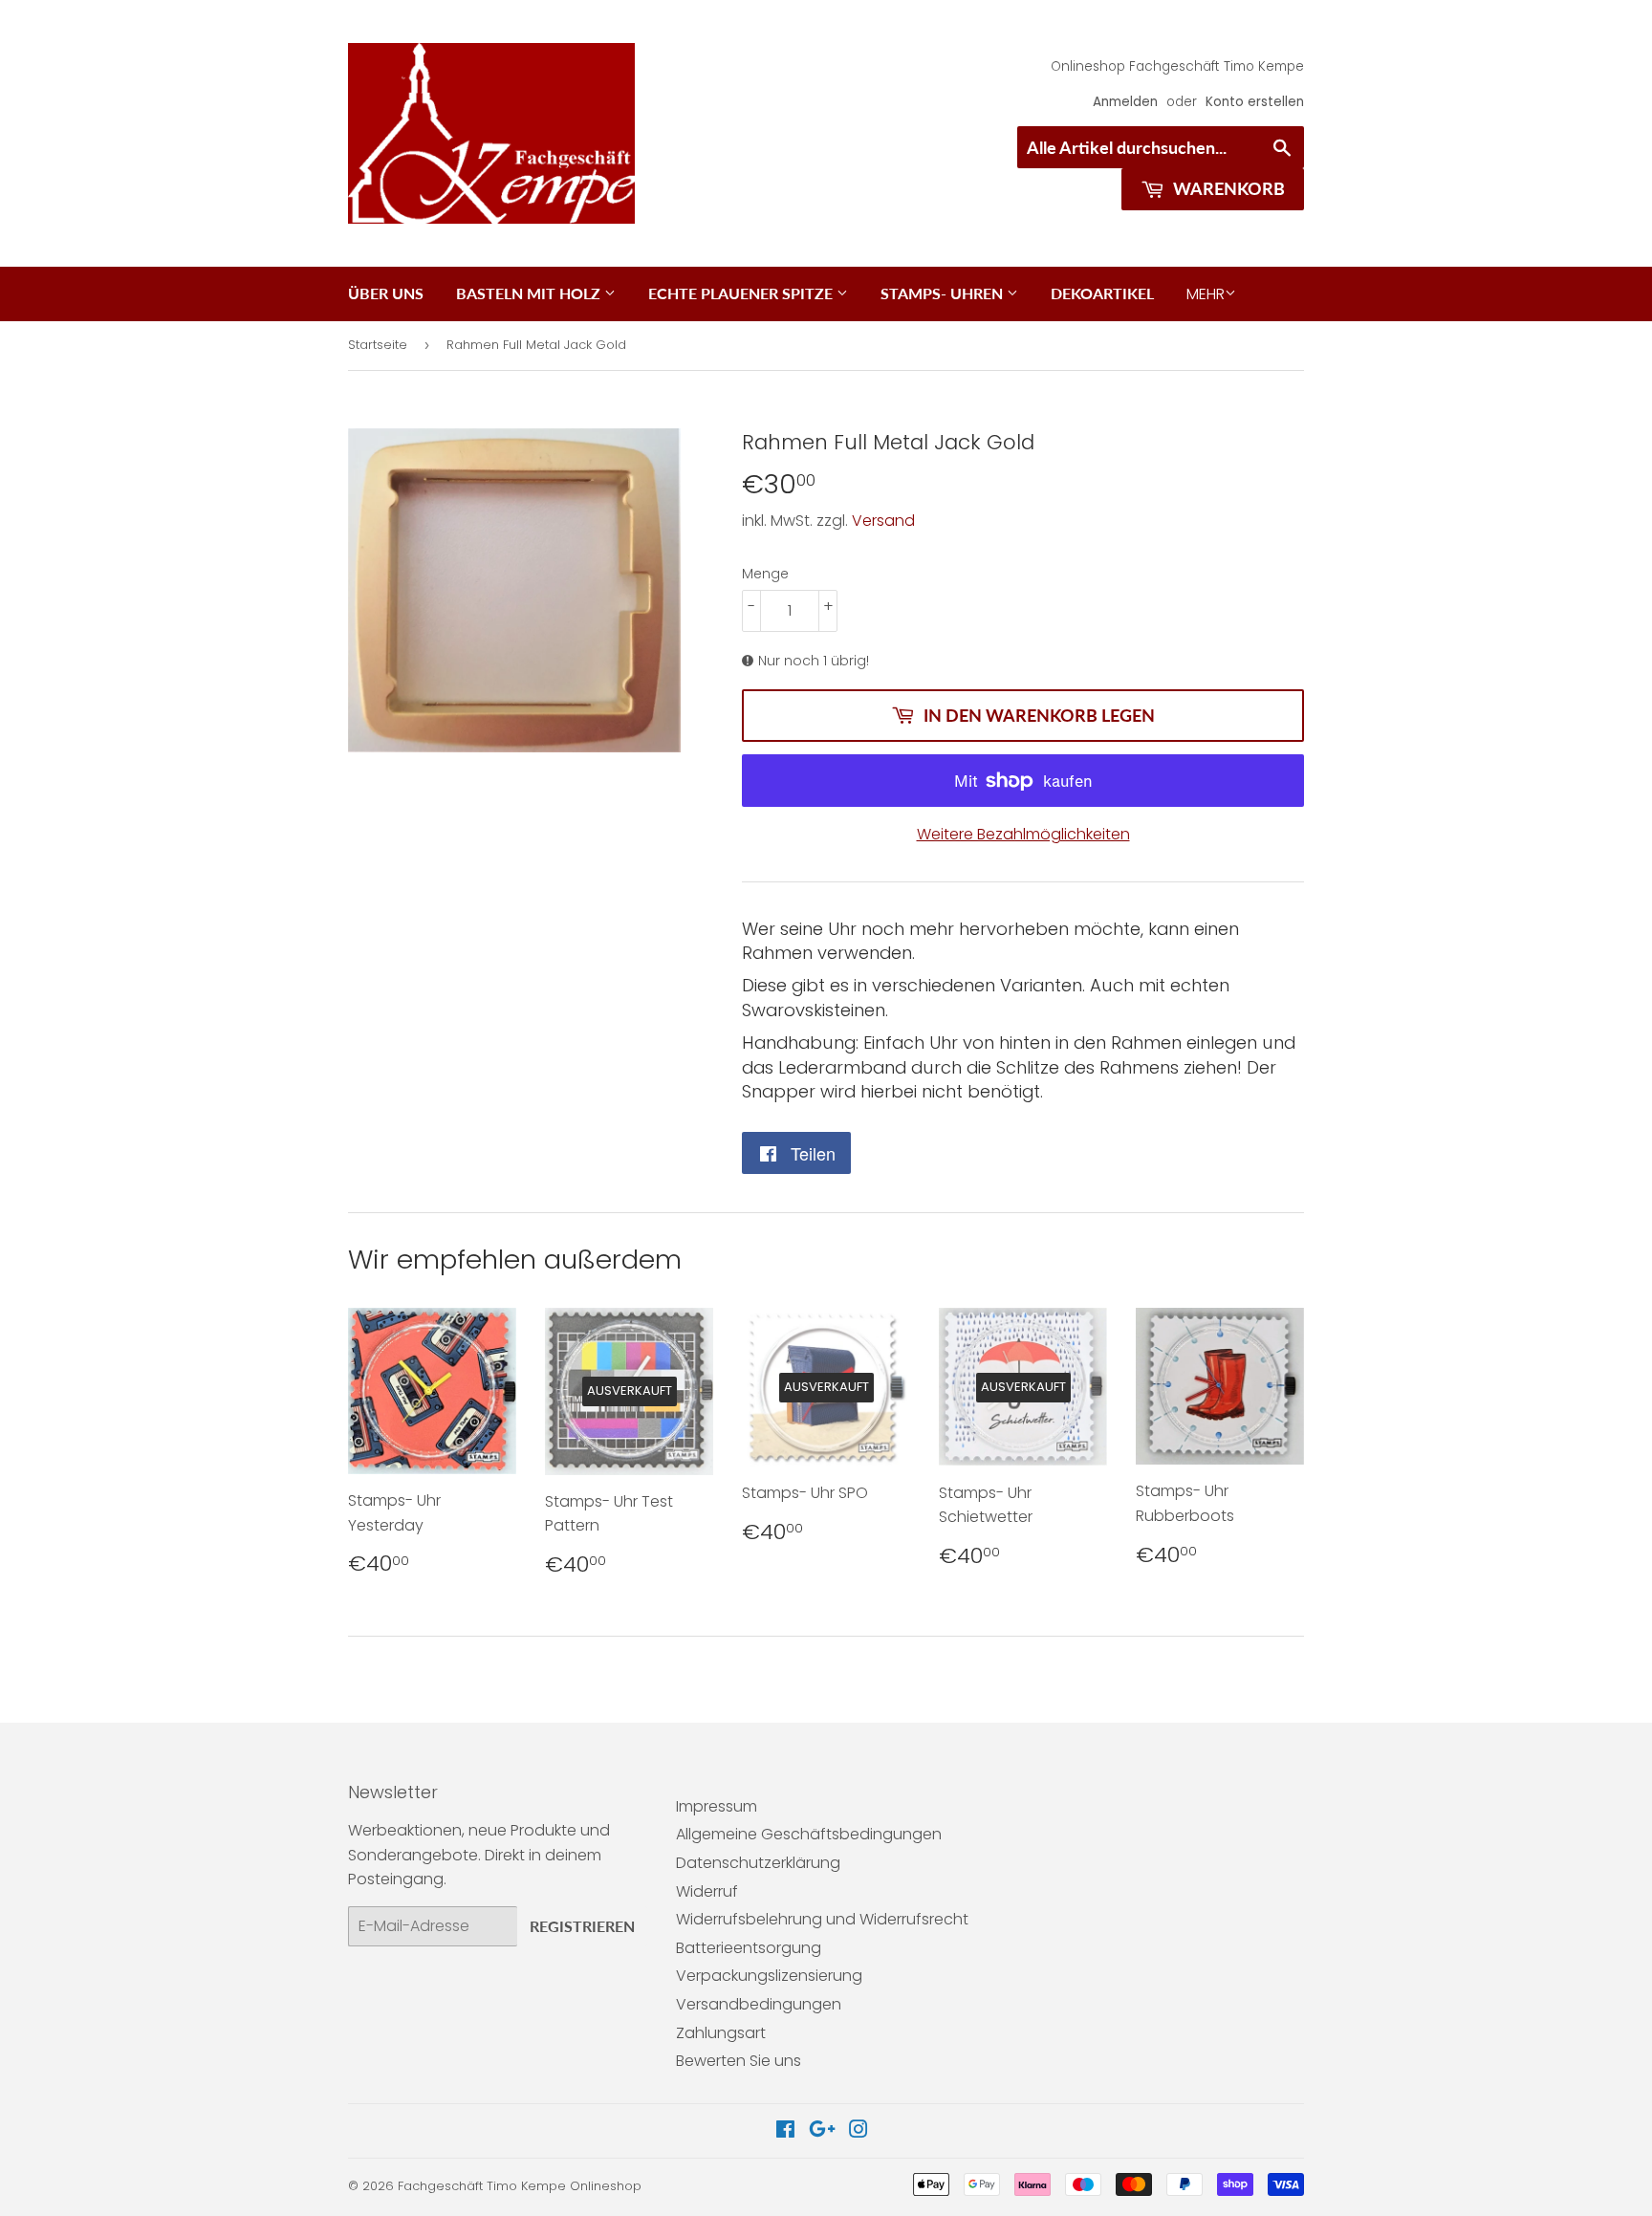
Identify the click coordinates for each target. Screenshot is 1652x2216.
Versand (883, 521)
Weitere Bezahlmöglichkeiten (1023, 834)
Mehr (1206, 294)
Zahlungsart (721, 2033)
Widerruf (707, 1891)
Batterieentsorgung (749, 1948)
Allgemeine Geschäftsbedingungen (809, 1834)
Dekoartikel (1102, 293)
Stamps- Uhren (944, 293)
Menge (765, 574)
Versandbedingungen (759, 2004)
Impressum (717, 1806)
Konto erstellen (1255, 102)
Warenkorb (1227, 188)
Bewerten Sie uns (739, 2061)
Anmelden (1125, 102)
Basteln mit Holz (530, 293)
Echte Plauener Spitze (742, 293)
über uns (386, 293)
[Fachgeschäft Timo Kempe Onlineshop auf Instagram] (859, 2131)
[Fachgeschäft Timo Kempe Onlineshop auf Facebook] (785, 2131)
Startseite (378, 345)
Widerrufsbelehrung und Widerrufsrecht (822, 1919)
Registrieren (582, 1926)
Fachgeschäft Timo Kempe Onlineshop (520, 2186)
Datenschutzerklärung (758, 1863)
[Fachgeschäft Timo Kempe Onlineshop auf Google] (822, 2131)
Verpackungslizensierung (769, 1976)
